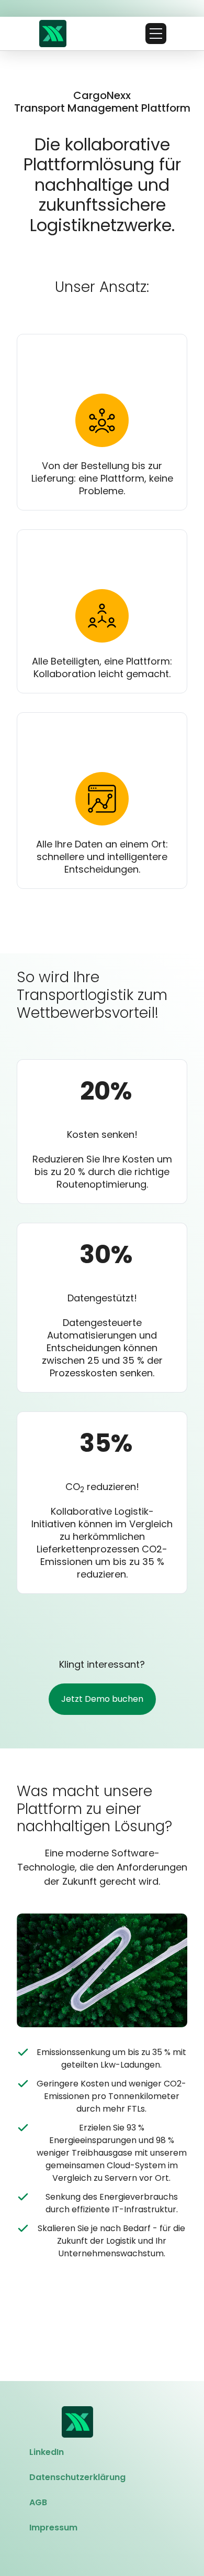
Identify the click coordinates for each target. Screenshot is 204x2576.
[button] (156, 34)
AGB (38, 2502)
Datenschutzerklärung (77, 2477)
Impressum (53, 2528)
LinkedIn (47, 2452)
